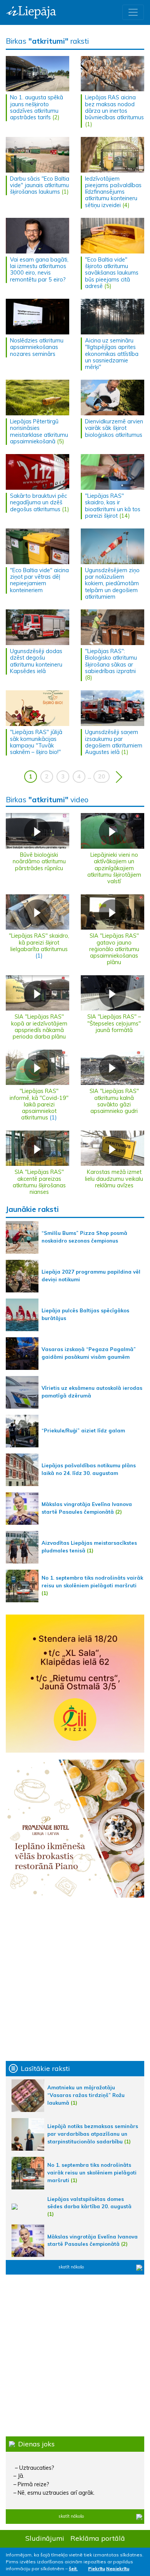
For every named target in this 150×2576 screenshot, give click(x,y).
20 (102, 777)
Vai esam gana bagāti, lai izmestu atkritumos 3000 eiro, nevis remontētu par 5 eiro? (39, 270)
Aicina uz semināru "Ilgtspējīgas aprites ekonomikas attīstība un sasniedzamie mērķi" (112, 354)
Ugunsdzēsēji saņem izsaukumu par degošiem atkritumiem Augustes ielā (114, 742)
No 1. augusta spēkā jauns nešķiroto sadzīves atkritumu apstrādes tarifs (37, 107)
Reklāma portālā (98, 2538)
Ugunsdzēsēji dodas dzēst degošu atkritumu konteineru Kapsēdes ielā (36, 661)
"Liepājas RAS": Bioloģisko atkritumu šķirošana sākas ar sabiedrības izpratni (111, 661)
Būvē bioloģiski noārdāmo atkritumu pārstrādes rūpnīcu (39, 862)
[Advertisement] (75, 1979)
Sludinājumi (45, 2538)
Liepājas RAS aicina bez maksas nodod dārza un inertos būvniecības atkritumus (114, 107)
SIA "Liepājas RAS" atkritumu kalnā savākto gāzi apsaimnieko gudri (114, 1101)
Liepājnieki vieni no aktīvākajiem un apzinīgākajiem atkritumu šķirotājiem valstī (114, 868)
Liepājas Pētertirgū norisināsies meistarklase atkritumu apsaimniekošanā (39, 431)
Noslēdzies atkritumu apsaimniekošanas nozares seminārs (37, 347)
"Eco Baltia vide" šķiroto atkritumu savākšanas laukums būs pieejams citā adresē (112, 273)
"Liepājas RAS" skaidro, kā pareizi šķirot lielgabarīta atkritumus (39, 942)
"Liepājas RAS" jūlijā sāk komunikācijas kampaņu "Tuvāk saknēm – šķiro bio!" (36, 742)
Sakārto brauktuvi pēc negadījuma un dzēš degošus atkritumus (38, 503)
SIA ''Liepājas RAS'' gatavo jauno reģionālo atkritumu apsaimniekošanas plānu (114, 949)
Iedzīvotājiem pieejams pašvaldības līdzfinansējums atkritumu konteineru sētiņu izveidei (113, 192)
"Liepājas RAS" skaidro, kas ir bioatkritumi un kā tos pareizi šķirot (113, 506)
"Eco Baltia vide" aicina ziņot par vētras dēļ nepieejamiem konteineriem (39, 580)
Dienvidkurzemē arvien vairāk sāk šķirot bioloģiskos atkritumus (114, 428)
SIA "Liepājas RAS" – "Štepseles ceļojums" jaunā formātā (114, 1023)
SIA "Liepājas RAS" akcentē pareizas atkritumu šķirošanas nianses (39, 1182)
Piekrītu (97, 2569)
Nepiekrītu (118, 2569)
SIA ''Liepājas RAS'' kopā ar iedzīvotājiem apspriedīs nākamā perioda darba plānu (39, 1027)
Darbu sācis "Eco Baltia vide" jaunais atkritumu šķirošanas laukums (40, 185)
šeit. (73, 2569)
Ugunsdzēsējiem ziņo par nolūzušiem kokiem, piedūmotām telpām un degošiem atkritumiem (112, 584)
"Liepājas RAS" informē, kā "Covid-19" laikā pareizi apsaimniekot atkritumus (39, 1104)
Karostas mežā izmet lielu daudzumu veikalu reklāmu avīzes (114, 1179)
